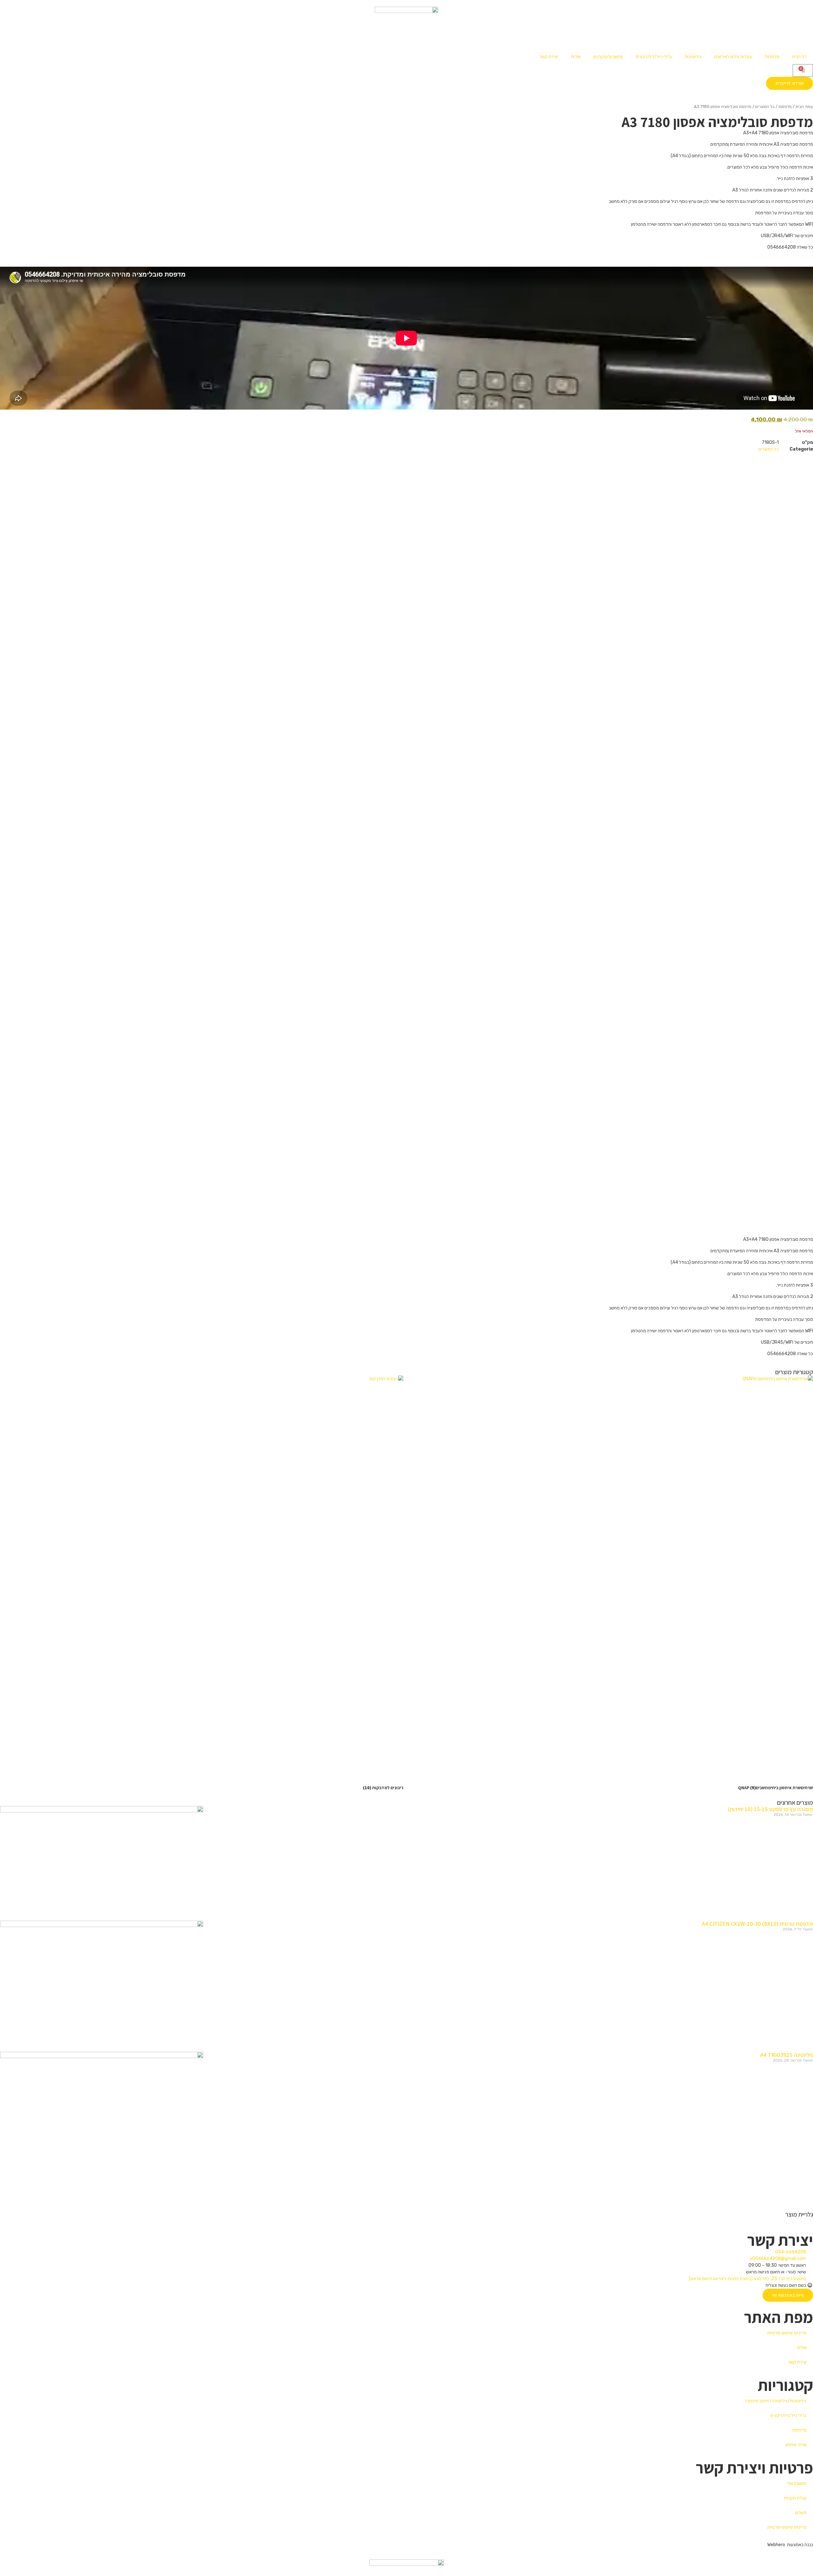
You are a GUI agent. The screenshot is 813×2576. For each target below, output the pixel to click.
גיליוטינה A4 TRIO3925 (787, 2055)
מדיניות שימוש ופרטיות (787, 2333)
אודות (576, 57)
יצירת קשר (549, 57)
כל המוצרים (765, 107)
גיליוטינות (693, 57)
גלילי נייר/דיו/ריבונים (654, 57)
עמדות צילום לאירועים (733, 57)
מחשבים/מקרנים (608, 57)
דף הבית (799, 57)
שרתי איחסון (796, 2445)
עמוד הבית (804, 107)
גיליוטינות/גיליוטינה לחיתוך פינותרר (776, 2401)
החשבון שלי (797, 2483)
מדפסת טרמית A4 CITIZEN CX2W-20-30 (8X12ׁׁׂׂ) (757, 1924)
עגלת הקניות (795, 2498)
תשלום (801, 2513)
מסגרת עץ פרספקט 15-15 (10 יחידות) (770, 1809)
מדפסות (772, 57)
